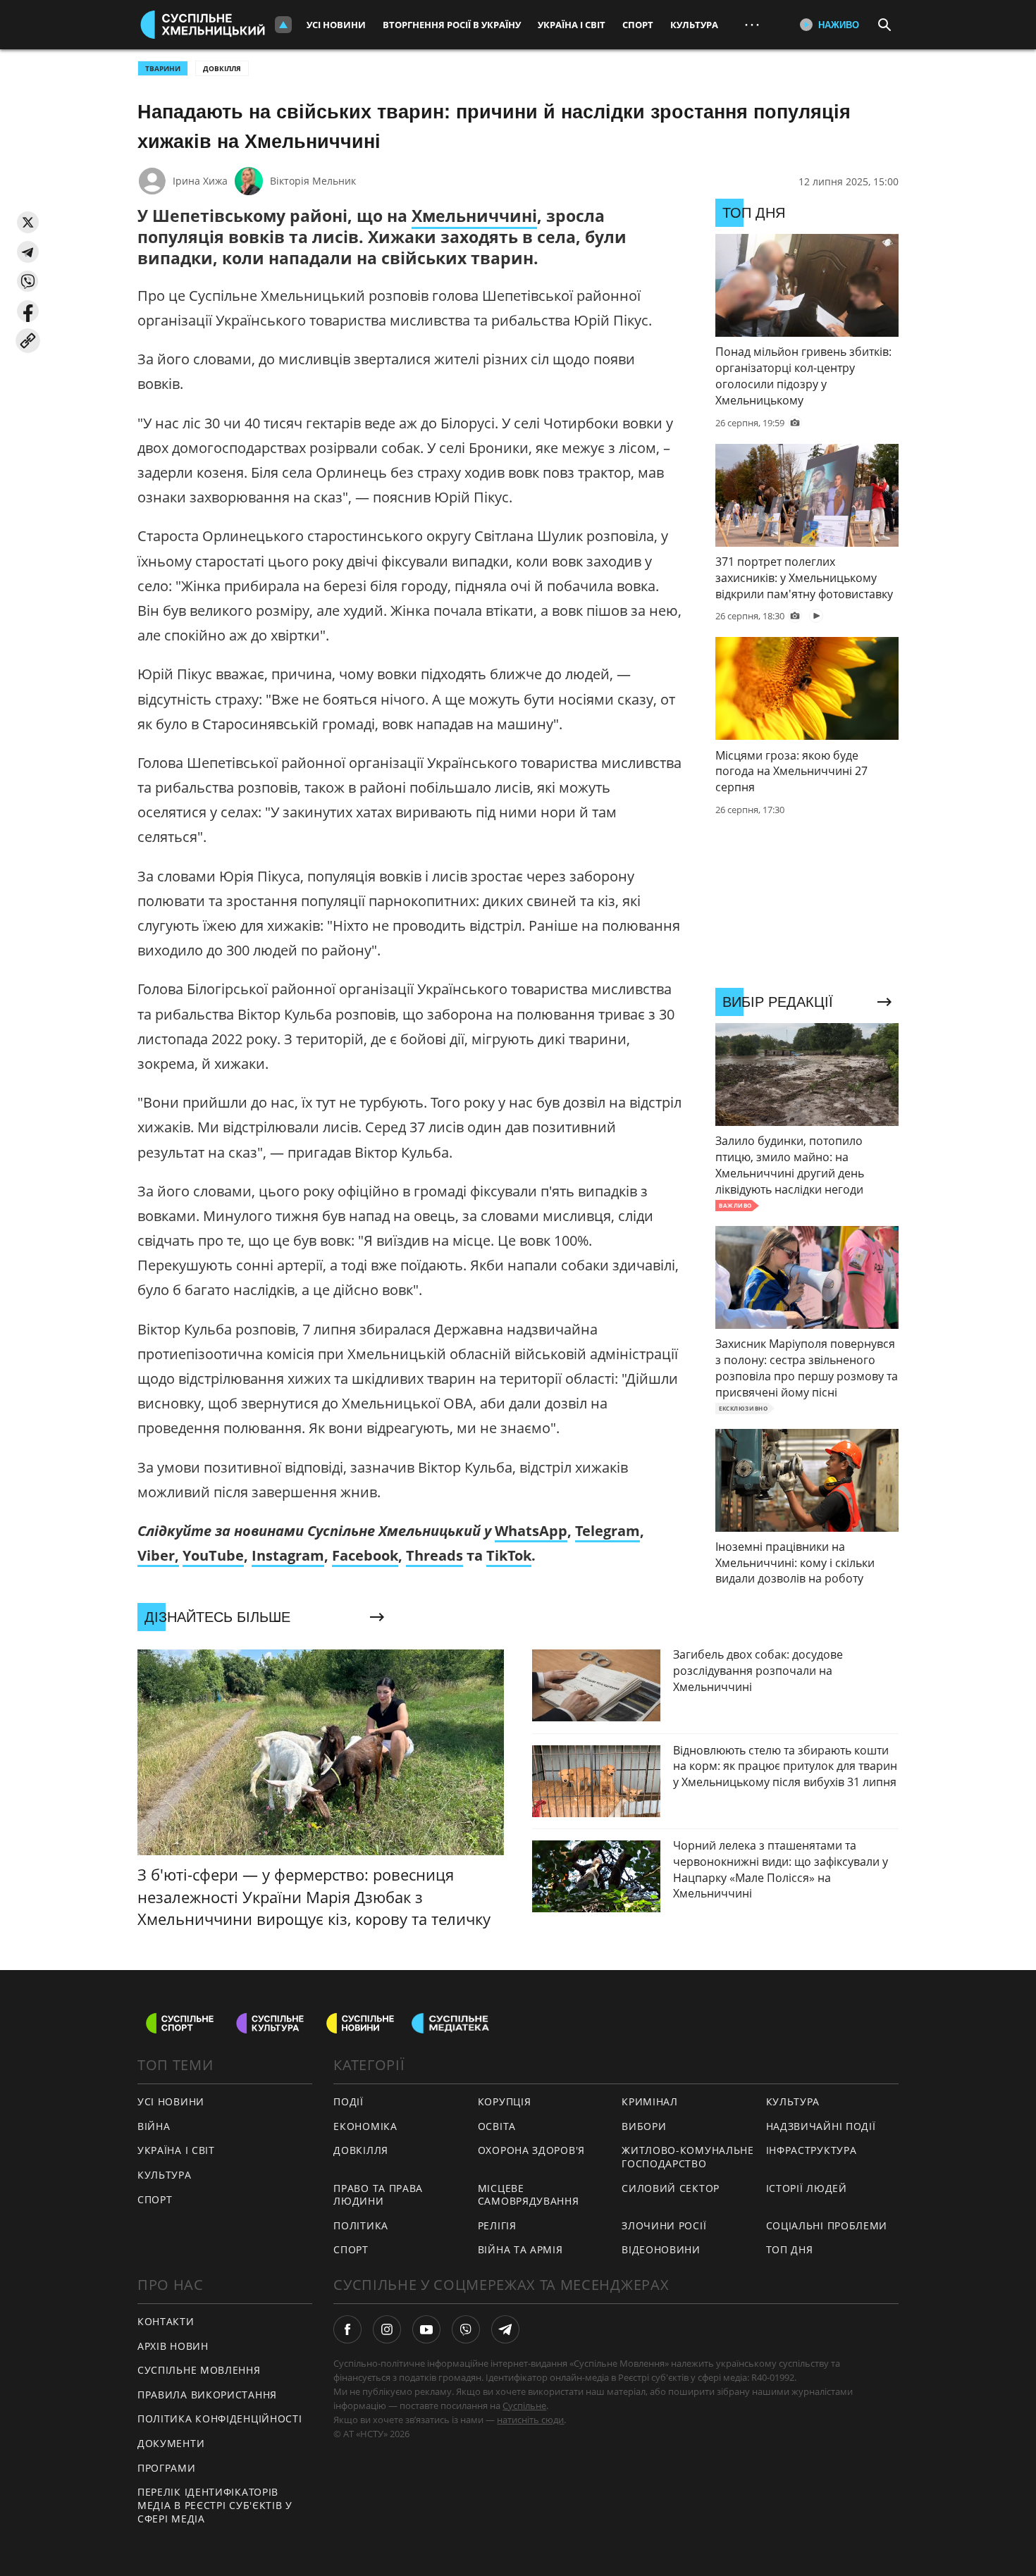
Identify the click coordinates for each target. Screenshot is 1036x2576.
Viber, (158, 1555)
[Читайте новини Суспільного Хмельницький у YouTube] (426, 2329)
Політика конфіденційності (220, 2419)
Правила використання (207, 2395)
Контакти (166, 2321)
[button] (28, 222)
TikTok (509, 1555)
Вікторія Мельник (313, 181)
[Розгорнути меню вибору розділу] (283, 25)
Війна (154, 2126)
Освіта (497, 2126)
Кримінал (650, 2101)
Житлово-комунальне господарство (688, 2157)
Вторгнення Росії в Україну (452, 25)
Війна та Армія (520, 2249)
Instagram (288, 1555)
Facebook (365, 1555)
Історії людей (807, 2188)
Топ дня (790, 2249)
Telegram (608, 1531)
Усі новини (336, 25)
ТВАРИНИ (163, 68)
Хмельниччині (474, 216)
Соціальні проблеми (827, 2225)
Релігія (497, 2225)
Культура (694, 25)
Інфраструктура (812, 2150)
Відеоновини (661, 2249)
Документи (171, 2443)
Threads (434, 1555)
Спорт (638, 25)
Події (349, 2101)
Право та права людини (378, 2195)
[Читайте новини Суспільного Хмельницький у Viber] (466, 2329)
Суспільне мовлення (199, 2370)
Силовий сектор (671, 2188)
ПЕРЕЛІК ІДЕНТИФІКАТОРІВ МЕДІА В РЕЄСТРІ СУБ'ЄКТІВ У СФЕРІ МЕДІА (215, 2505)
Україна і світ (572, 25)
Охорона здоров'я (531, 2150)
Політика (361, 2225)
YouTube (213, 1555)
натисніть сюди (530, 2420)
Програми (167, 2468)
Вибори (644, 2126)
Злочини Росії (664, 2225)
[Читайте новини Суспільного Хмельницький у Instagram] (387, 2329)
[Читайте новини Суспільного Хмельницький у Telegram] (505, 2329)
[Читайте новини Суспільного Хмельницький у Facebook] (347, 2329)
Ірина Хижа (200, 181)
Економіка (365, 2126)
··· (752, 24)
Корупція (505, 2101)
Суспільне (524, 2405)
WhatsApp (531, 1531)
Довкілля (222, 68)
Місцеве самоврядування (529, 2195)
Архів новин (173, 2346)
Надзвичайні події (821, 2126)
